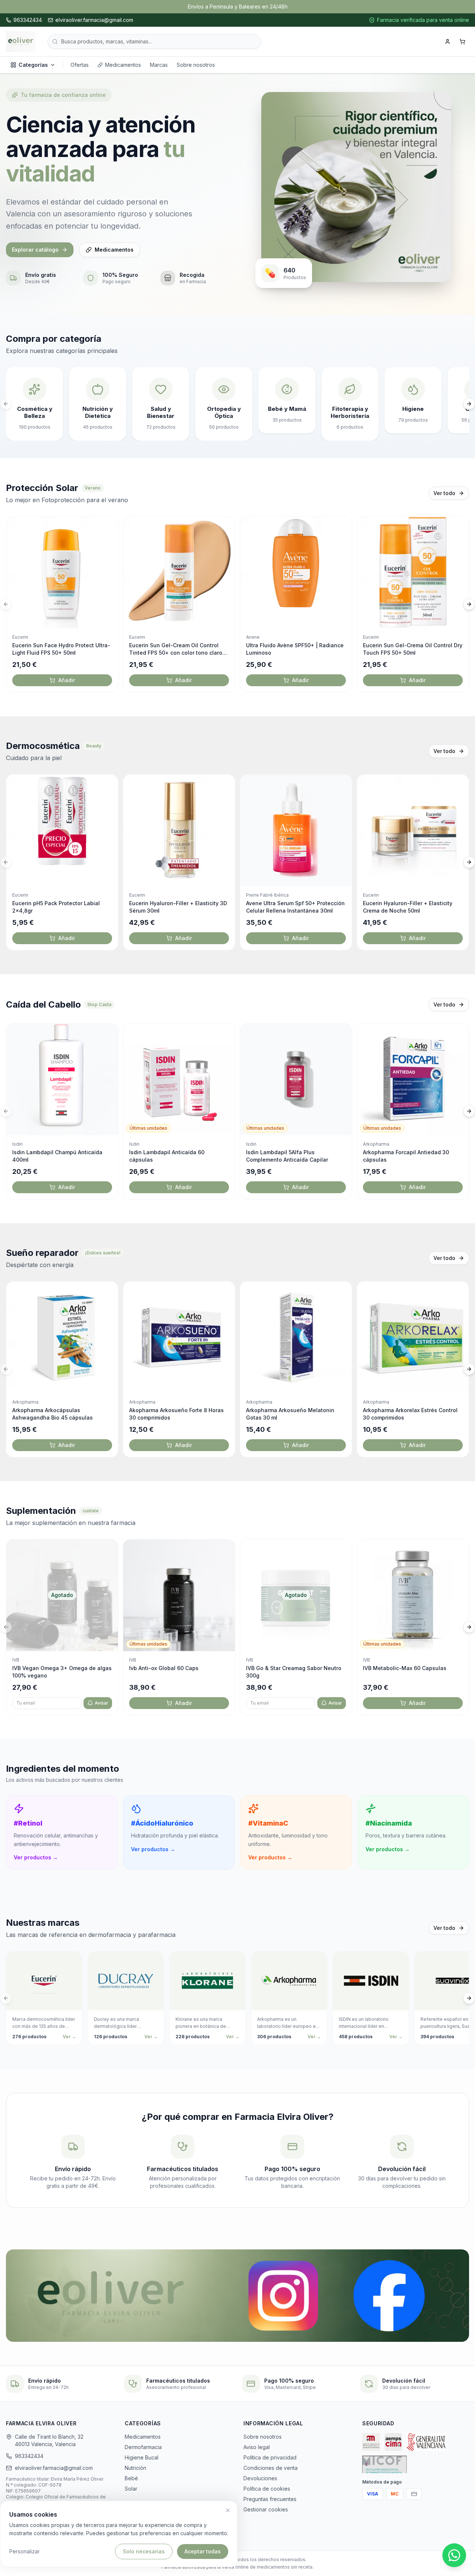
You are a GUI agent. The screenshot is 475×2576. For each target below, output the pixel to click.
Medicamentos (123, 65)
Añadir (67, 680)
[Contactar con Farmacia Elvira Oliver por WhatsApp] (454, 2555)
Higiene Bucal (142, 2457)
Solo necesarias (144, 2551)
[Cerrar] (228, 2510)
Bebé (131, 2478)
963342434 (29, 2456)
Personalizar (24, 2551)
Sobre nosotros (196, 65)
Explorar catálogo (35, 250)
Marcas (159, 65)
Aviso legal (257, 2447)
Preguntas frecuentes (270, 2499)
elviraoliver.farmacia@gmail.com (54, 2468)
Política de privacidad (270, 2457)
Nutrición (135, 2468)
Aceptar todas (203, 2551)
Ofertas (80, 65)
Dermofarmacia (143, 2447)
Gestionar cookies (266, 2509)
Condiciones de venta (271, 2468)
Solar (131, 2489)
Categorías (33, 65)
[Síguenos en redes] (237, 2296)
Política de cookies (267, 2489)
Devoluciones (260, 2478)
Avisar (101, 1703)
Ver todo (444, 493)
